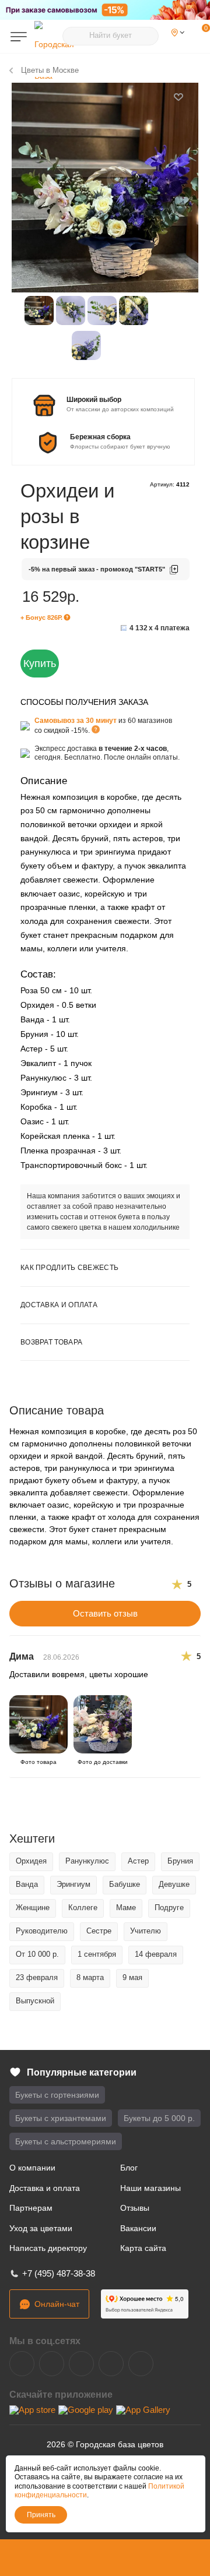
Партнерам (31, 2208)
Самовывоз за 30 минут (76, 721)
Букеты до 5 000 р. (159, 2118)
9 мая (132, 1977)
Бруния (180, 1861)
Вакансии (138, 2228)
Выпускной (35, 2001)
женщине (33, 1908)
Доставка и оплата (45, 2188)
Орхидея (31, 1861)
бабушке (125, 1884)
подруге (169, 1908)
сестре (99, 1931)
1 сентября (97, 1954)
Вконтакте (22, 2364)
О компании (32, 2168)
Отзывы (135, 2208)
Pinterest (141, 2364)
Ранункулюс (87, 1861)
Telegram (52, 2364)
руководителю (42, 1931)
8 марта (90, 1977)
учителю (146, 1931)
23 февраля (37, 1977)
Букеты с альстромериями (66, 2141)
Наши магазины (150, 2188)
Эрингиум (73, 1884)
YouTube (81, 2364)
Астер (138, 1861)
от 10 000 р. (37, 1954)
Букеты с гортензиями (57, 2095)
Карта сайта (143, 2248)
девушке (174, 1884)
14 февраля (156, 1954)
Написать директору (48, 2248)
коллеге (83, 1908)
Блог (129, 2168)
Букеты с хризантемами (61, 2118)
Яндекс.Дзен (111, 2364)
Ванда (27, 1884)
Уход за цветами (41, 2228)
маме (126, 1908)
